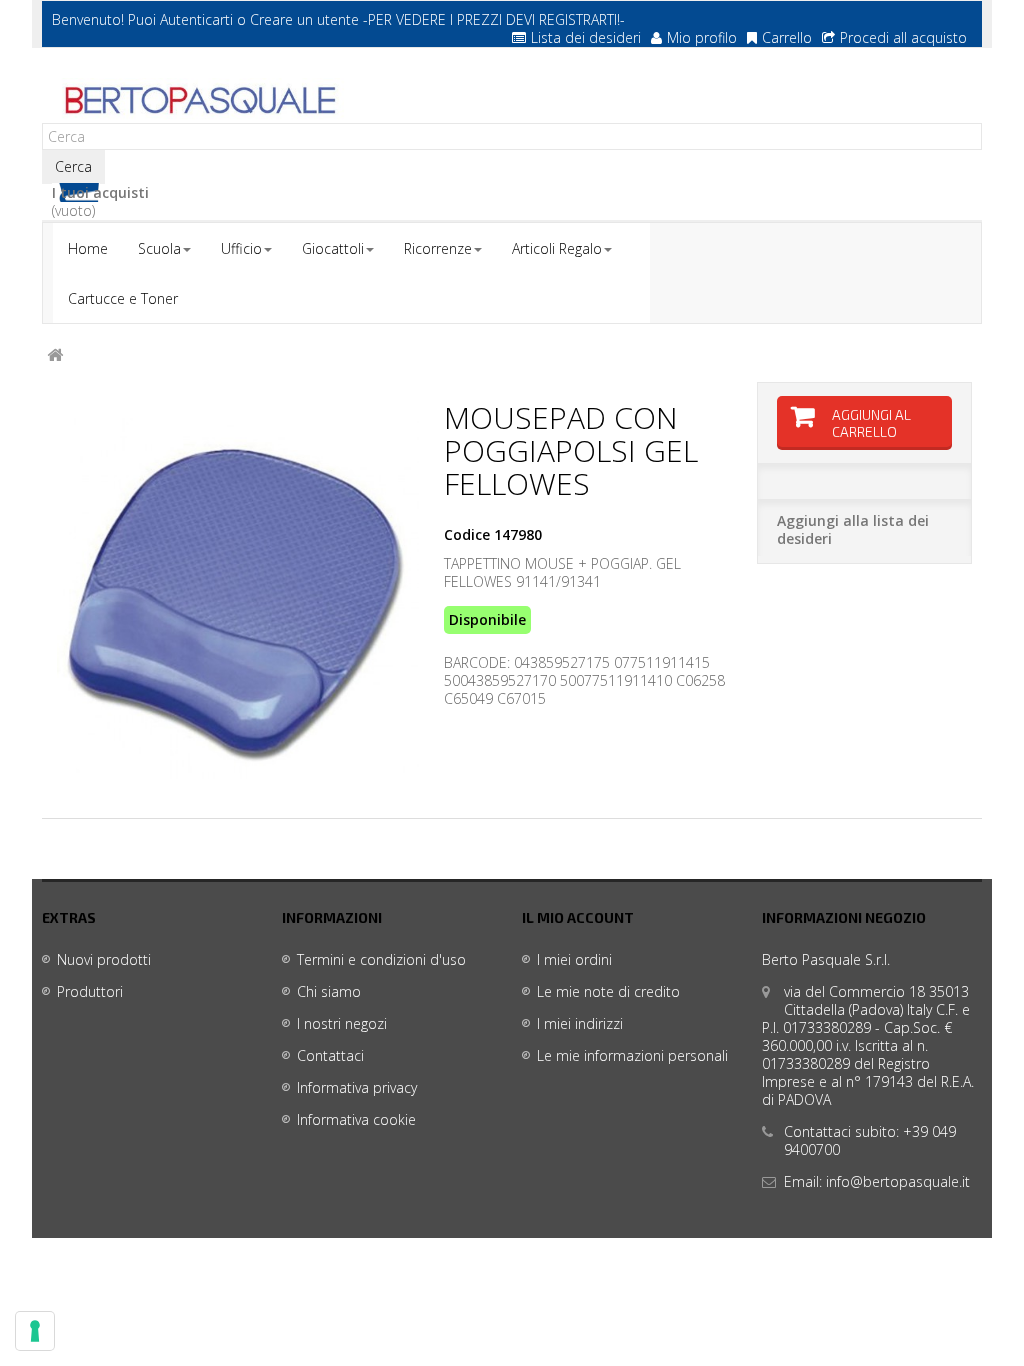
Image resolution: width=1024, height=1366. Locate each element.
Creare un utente (304, 19)
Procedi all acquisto (903, 37)
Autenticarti (196, 19)
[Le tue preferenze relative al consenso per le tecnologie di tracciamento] (35, 1331)
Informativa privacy (357, 1087)
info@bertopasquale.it (898, 1181)
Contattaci (330, 1055)
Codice (467, 535)
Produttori (90, 991)
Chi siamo (329, 991)
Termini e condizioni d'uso (381, 959)
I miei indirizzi (580, 1023)
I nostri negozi (342, 1023)
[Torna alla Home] (55, 355)
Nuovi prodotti (104, 959)
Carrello (787, 37)
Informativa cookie (356, 1119)
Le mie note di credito (608, 991)
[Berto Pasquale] (198, 101)
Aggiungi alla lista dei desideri (853, 529)
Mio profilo (702, 37)
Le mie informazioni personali (632, 1055)
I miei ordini (574, 959)
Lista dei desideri (586, 37)
